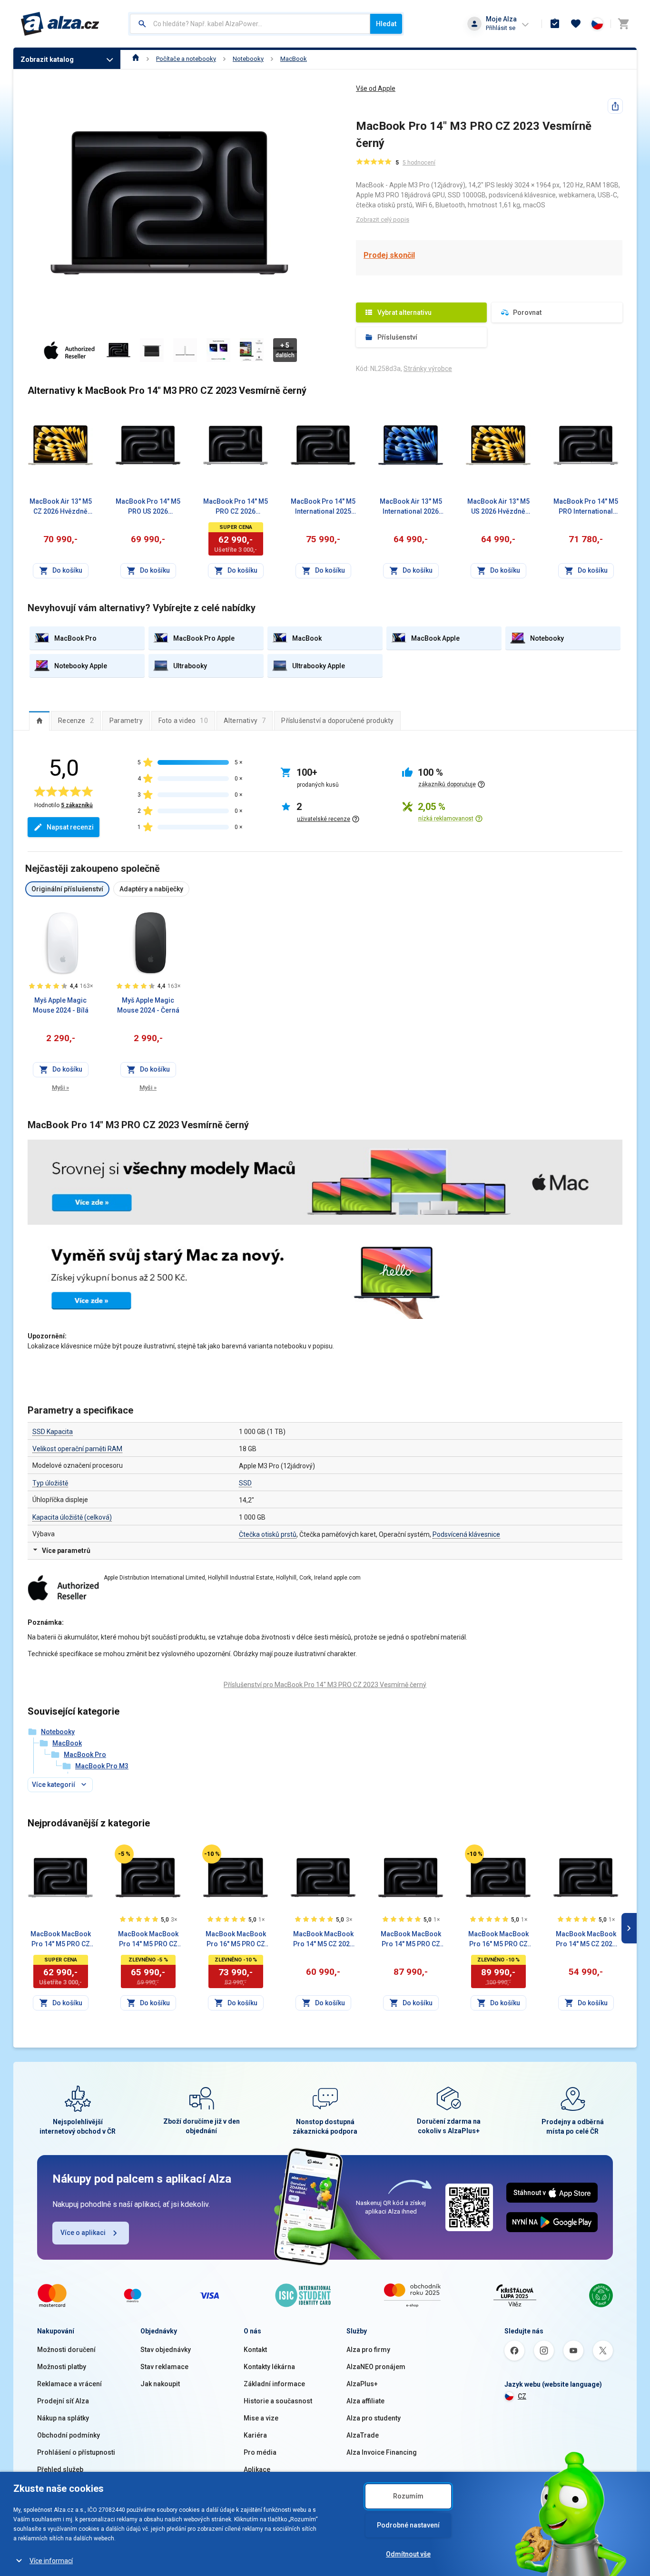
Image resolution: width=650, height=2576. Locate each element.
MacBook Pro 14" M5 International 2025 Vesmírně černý (323, 507)
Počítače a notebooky (186, 59)
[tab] (39, 721)
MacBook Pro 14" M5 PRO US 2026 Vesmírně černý (148, 507)
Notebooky (248, 59)
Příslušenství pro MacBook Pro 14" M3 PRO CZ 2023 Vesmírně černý (325, 1685)
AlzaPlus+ (362, 2384)
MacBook (294, 59)
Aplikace (257, 2469)
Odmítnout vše (408, 2554)
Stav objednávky (166, 2350)
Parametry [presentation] (126, 721)
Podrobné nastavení (408, 2525)
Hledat (386, 24)
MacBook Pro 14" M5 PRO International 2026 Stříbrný (586, 507)
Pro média (260, 2452)
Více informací (51, 2561)
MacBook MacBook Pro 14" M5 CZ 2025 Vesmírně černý (323, 1940)
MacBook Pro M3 (102, 1766)
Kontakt (255, 2350)
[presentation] (39, 721)
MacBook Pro (85, 1755)
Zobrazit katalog (47, 59)
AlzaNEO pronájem (376, 2367)
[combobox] (250, 24)
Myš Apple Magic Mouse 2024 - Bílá (61, 1005)
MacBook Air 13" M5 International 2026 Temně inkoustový (411, 507)
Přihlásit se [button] (501, 28)
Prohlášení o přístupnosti (76, 2452)
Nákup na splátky (63, 2418)
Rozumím (408, 2496)
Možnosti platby (62, 2367)
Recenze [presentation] (76, 721)
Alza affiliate (365, 2401)
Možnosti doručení (66, 2350)
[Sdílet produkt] (615, 106)
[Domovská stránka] (136, 59)
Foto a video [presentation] (183, 721)
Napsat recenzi (70, 827)
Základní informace (274, 2384)
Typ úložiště (50, 1483)
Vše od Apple (376, 88)
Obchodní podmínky (69, 2435)
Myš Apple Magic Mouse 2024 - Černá (148, 1005)
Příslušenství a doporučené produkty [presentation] (337, 721)
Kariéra (255, 2435)
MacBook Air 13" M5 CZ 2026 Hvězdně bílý (61, 507)
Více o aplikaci (83, 2233)
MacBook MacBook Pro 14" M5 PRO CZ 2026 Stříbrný (61, 1940)
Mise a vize (261, 2418)
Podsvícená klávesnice (466, 1534)
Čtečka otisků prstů (268, 1534)
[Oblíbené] (576, 24)
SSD (245, 1483)
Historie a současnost (278, 2401)
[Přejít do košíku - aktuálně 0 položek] (623, 24)
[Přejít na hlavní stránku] (60, 24)
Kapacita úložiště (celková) (72, 1517)
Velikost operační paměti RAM (77, 1449)
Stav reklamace (164, 2367)
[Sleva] (124, 1854)
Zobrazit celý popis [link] (383, 220)
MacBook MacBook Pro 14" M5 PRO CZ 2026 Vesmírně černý (148, 1940)
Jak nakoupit (160, 2384)
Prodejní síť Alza (63, 2401)
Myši (60, 1088)
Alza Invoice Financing (382, 2452)
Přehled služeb (60, 2469)
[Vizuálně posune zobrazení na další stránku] (629, 1928)
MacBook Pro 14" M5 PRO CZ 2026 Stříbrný (236, 507)
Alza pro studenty (374, 2418)
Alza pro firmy (368, 2350)
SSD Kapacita (53, 1432)
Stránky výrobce (428, 369)
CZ (522, 2396)
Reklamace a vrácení (69, 2384)
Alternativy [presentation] (245, 721)
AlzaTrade (363, 2435)
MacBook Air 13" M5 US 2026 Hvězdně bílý (498, 507)
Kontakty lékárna (269, 2367)
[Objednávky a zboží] (555, 24)
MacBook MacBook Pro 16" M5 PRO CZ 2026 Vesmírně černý (236, 1940)
